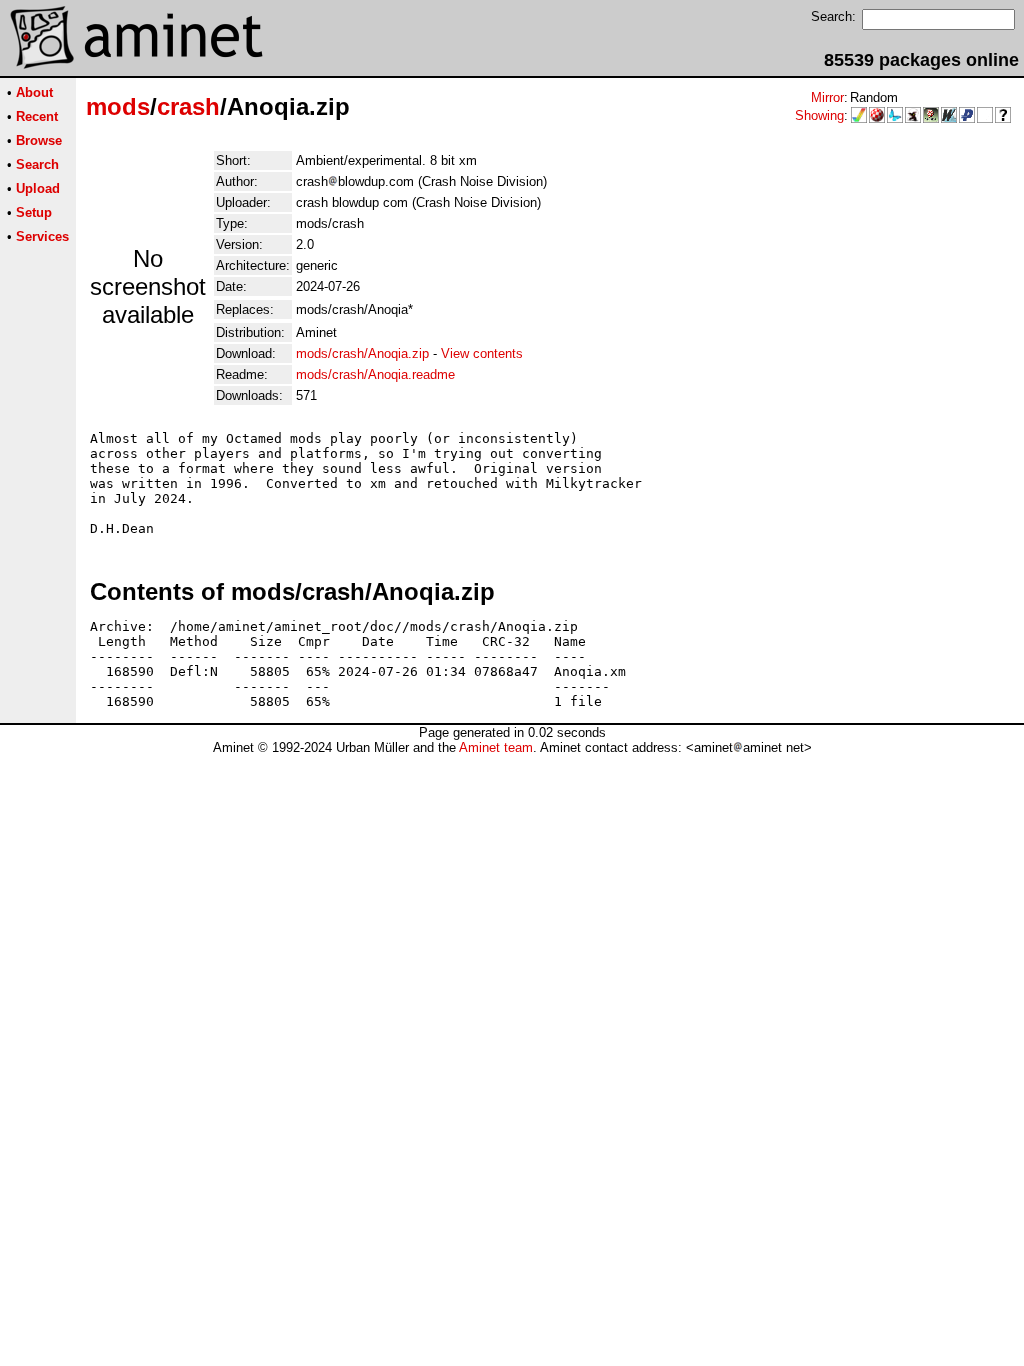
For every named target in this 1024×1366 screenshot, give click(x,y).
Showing (819, 115)
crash (188, 106)
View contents (482, 353)
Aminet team (496, 747)
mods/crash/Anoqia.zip (362, 353)
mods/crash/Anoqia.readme (375, 374)
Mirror (827, 97)
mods (118, 106)
